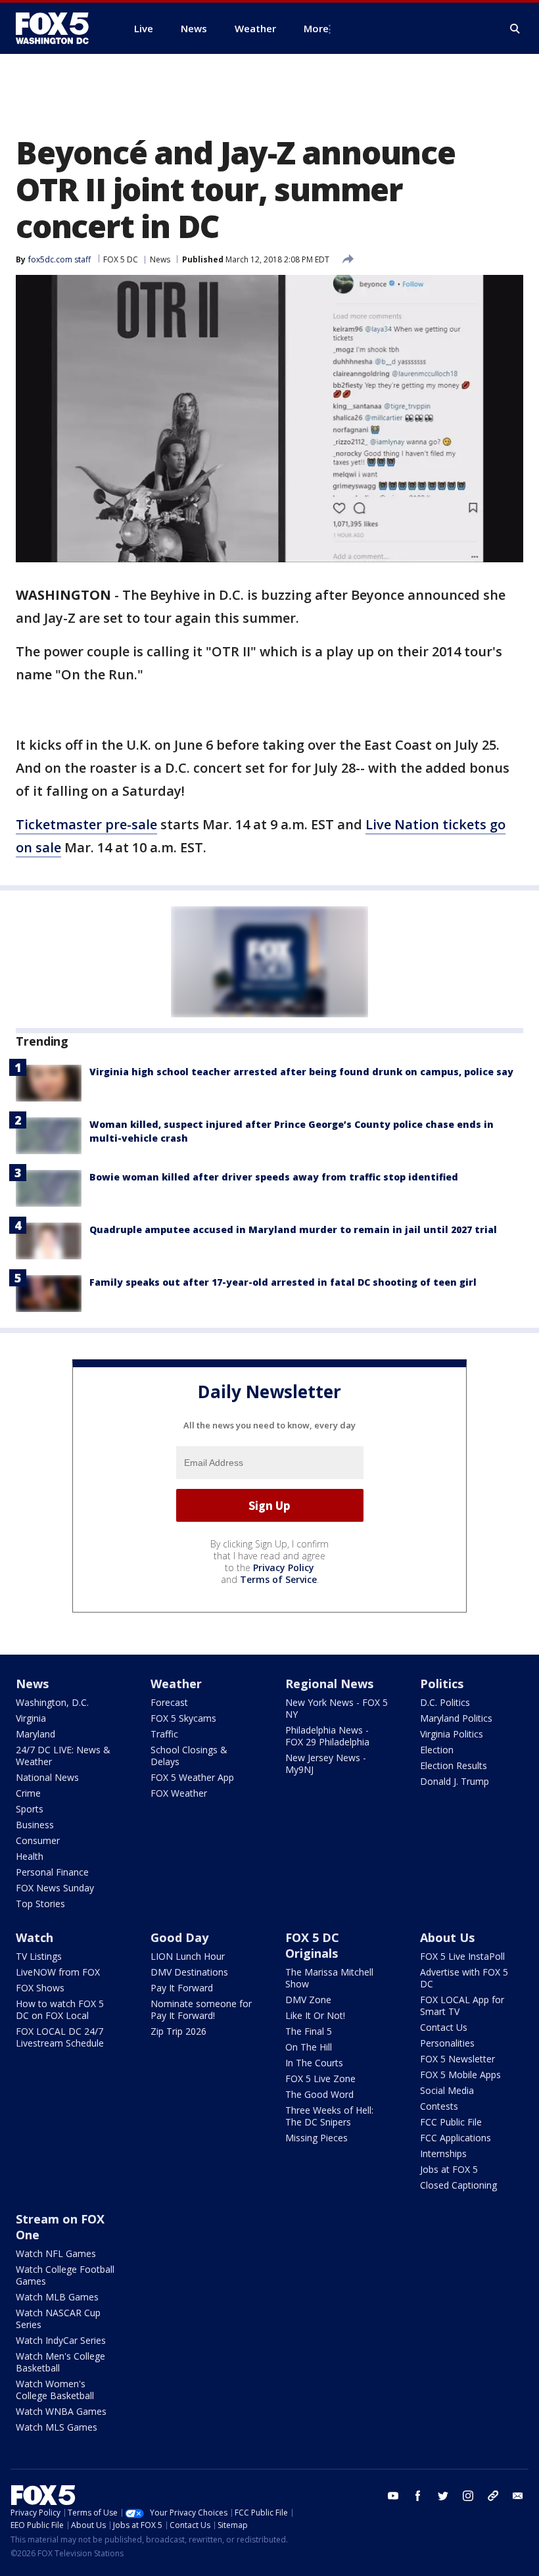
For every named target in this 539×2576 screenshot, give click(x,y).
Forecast (169, 1702)
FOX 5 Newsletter (457, 2059)
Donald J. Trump (455, 1781)
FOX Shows (40, 1988)
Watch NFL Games (56, 2253)
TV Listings (39, 1956)
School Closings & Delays (189, 1756)
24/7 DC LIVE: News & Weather (63, 1756)
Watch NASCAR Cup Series (58, 2319)
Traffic (164, 1734)
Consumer (38, 1840)
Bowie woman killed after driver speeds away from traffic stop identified (274, 1177)
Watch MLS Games (57, 2427)
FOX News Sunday (55, 1888)
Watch (35, 1937)
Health (30, 1856)
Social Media (447, 2090)
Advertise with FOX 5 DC (464, 1978)
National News (47, 1777)
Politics (442, 1684)
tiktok (493, 2496)
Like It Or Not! (315, 2015)
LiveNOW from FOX (58, 1972)
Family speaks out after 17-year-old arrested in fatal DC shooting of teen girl (283, 1282)
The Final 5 (309, 2031)
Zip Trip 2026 (178, 2031)
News (160, 259)
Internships (443, 2153)
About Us (447, 1937)
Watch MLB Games (57, 2297)
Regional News (329, 1684)
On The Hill (309, 2047)
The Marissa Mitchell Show (329, 1978)
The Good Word (319, 2094)
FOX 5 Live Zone (320, 2078)
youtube (393, 2496)
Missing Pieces (316, 2138)
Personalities (447, 2043)
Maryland (35, 1734)
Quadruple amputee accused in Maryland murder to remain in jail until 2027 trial (293, 1229)
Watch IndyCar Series (61, 2340)
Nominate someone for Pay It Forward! (201, 2009)
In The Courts (314, 2063)
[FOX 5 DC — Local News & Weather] (59, 28)
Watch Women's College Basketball (55, 2390)
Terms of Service (278, 1579)
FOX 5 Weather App (192, 1777)
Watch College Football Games (65, 2275)
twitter (443, 2496)
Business (35, 1825)
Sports (30, 1809)
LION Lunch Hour (188, 1956)
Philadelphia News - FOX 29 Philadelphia (327, 1736)
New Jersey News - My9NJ (326, 1763)
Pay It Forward (182, 1988)
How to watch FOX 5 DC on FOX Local (60, 2009)
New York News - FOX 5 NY (337, 1708)
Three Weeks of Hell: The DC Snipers (329, 2116)
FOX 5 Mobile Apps (460, 2075)
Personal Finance (52, 1872)
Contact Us (444, 2027)
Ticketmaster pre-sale (86, 824)
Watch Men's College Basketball (60, 2362)
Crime (28, 1793)
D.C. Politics (445, 1702)
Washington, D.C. (52, 1702)
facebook (418, 2496)
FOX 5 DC (121, 259)
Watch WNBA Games (61, 2411)
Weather (176, 1684)
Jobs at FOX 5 (449, 2169)
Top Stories (40, 1904)
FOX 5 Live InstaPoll (462, 1956)
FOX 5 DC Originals (312, 1945)
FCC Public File (451, 2122)
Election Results (454, 1765)
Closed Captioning (458, 2185)
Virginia (31, 1718)
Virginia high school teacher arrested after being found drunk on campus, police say (301, 1072)
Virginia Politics (452, 1734)
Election (437, 1750)
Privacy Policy (284, 1567)
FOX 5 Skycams (183, 1718)
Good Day (179, 1937)
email (518, 2496)
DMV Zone (308, 2000)
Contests (439, 2106)
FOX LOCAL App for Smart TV (462, 2005)
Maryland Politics (456, 1718)
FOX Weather (179, 1793)
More (316, 28)
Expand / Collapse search (515, 29)
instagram (468, 2496)
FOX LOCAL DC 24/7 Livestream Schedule (60, 2037)
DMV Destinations (189, 1972)
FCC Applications (456, 2138)
